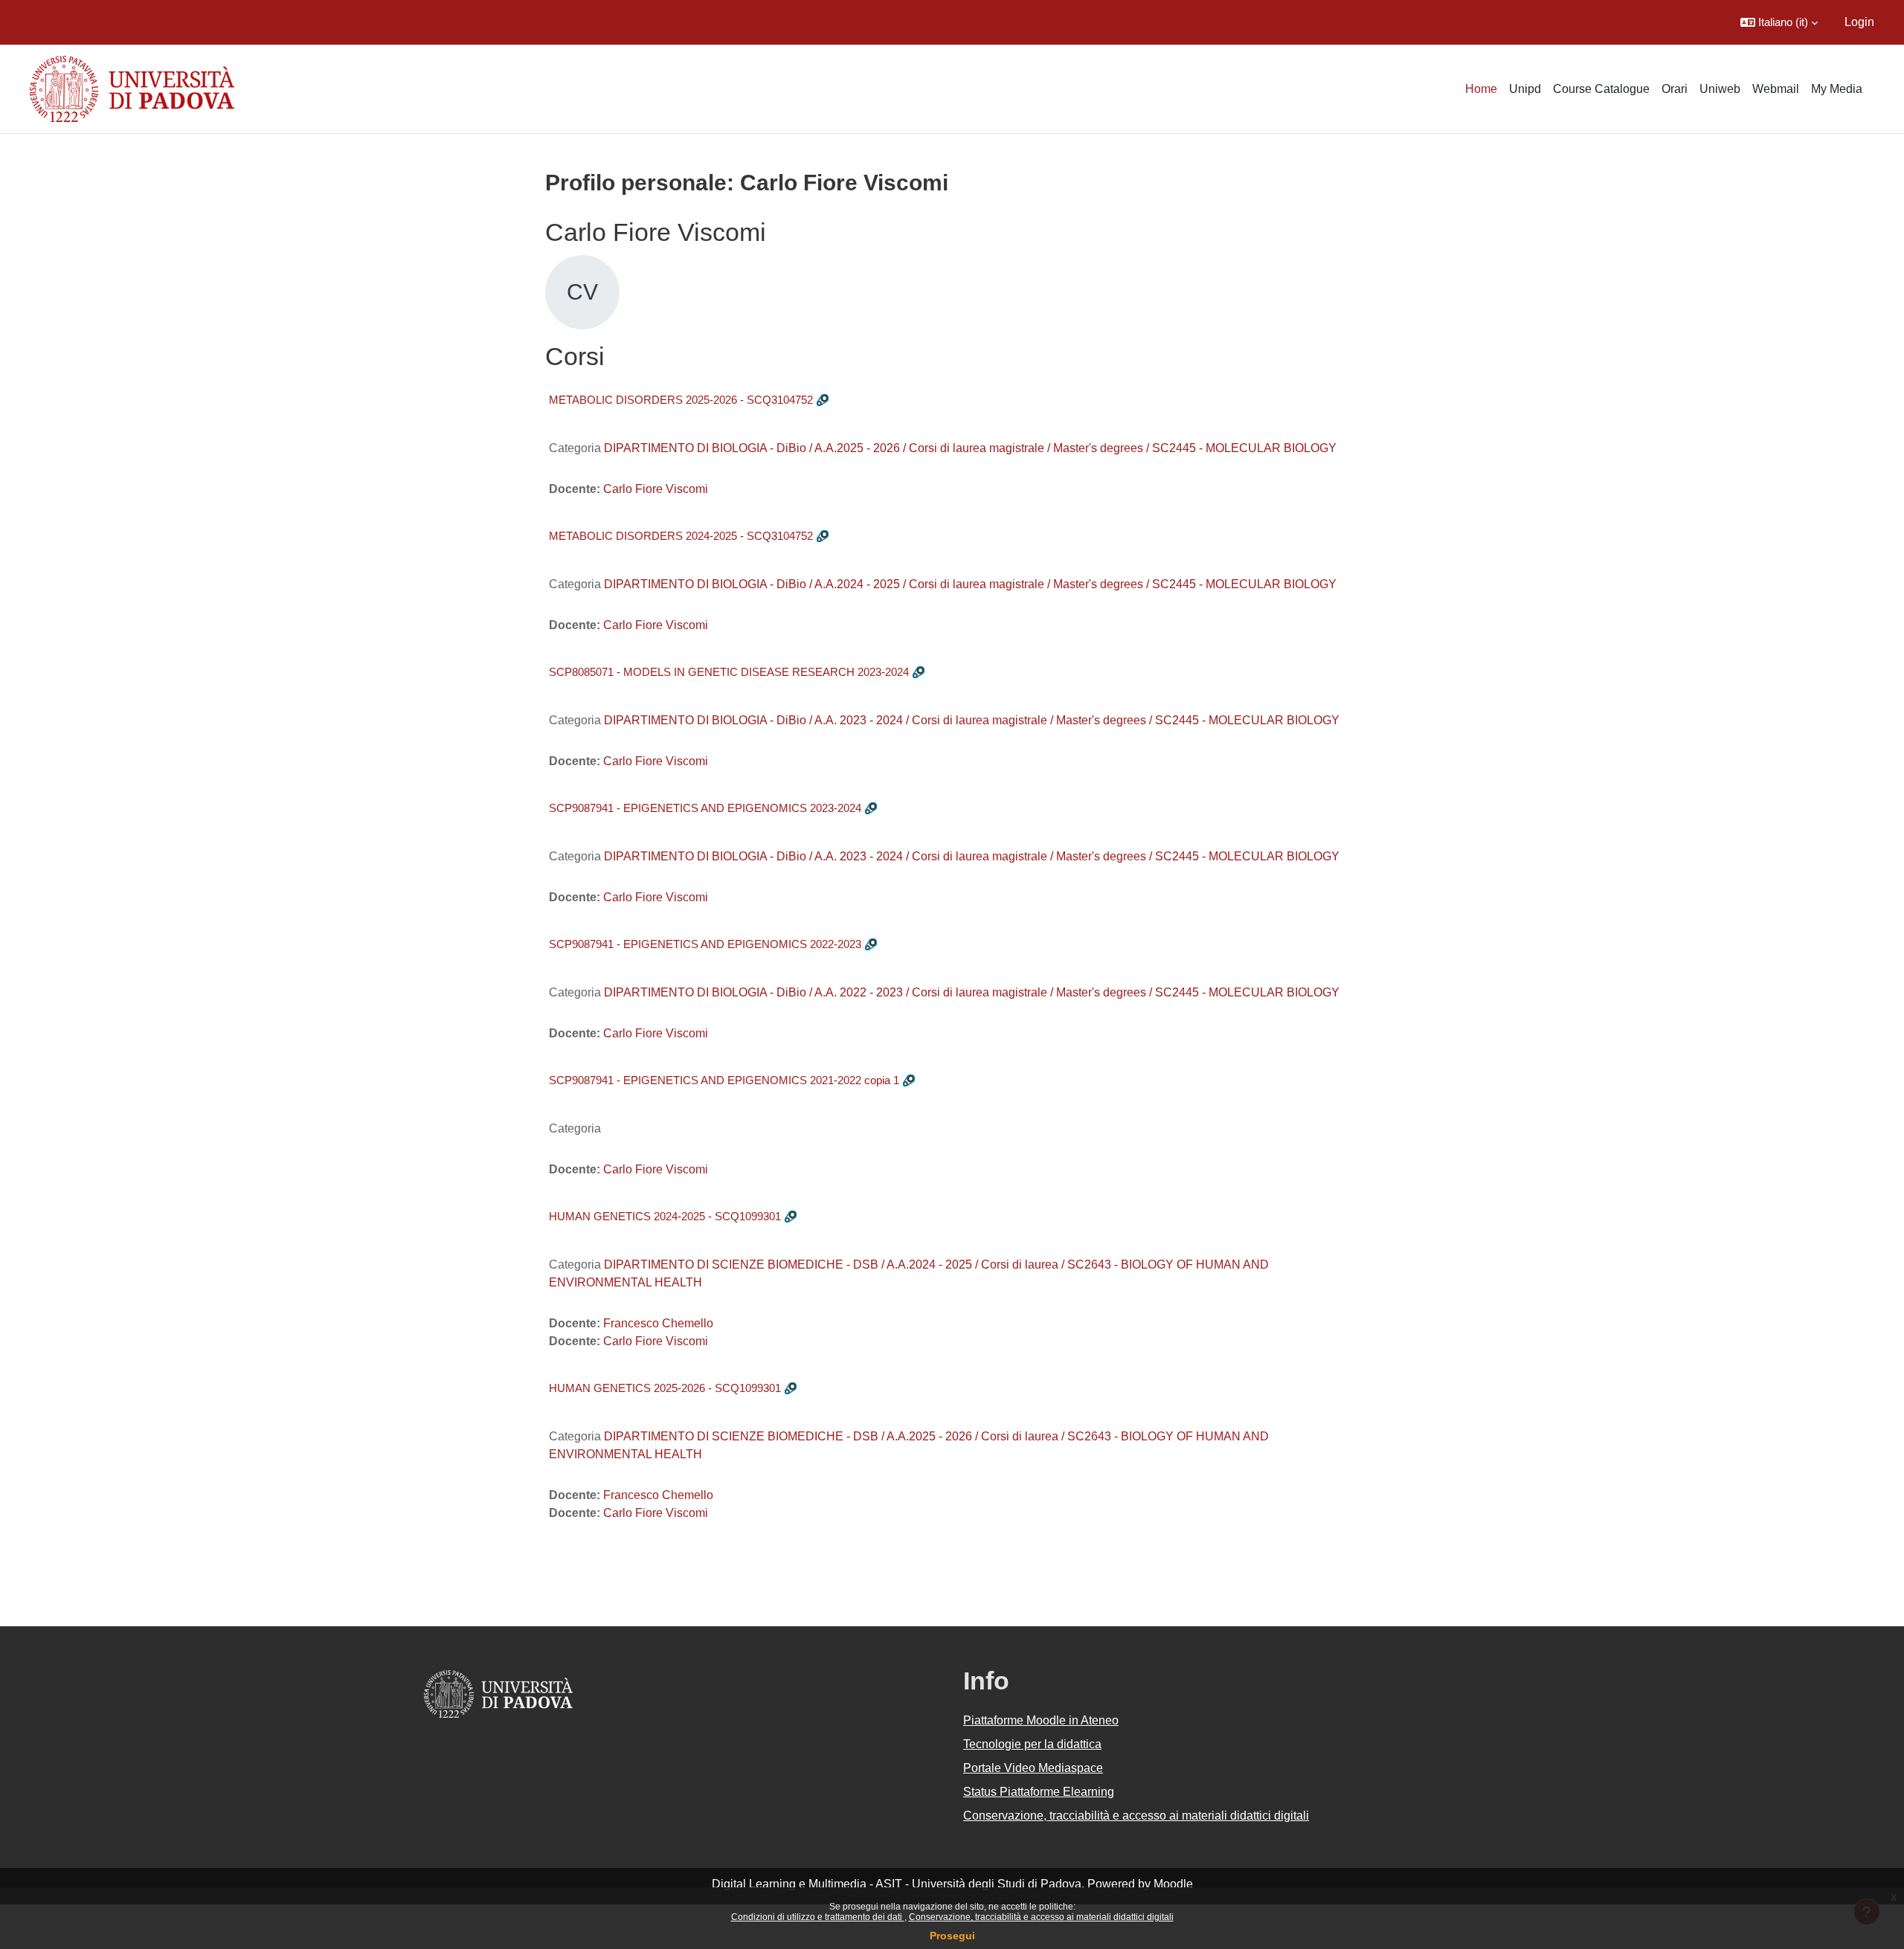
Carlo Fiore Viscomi (656, 489)
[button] (1779, 22)
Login (1859, 22)
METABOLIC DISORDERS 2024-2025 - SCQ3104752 (681, 536)
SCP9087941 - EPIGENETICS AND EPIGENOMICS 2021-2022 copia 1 (724, 1080)
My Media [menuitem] (1837, 89)
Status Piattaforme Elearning (1039, 1792)
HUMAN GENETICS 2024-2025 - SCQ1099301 (665, 1216)
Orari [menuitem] (1675, 89)
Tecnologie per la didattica (1032, 1744)
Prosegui (952, 1936)
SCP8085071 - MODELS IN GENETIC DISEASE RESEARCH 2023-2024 (729, 672)
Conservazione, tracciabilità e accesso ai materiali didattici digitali (1041, 1917)
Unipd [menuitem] (1525, 89)
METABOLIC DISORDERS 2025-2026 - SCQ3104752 (681, 400)
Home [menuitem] (1481, 89)
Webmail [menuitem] (1776, 89)
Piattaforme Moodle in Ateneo (1041, 1720)
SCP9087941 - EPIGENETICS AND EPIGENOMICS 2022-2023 (705, 944)
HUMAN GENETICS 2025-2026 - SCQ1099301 (665, 1388)
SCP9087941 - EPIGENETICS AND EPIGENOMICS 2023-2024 (705, 808)
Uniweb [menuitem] (1720, 89)
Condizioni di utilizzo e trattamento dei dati (818, 1917)
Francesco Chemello (658, 1323)
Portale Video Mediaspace (1033, 1768)
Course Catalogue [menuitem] (1601, 89)
